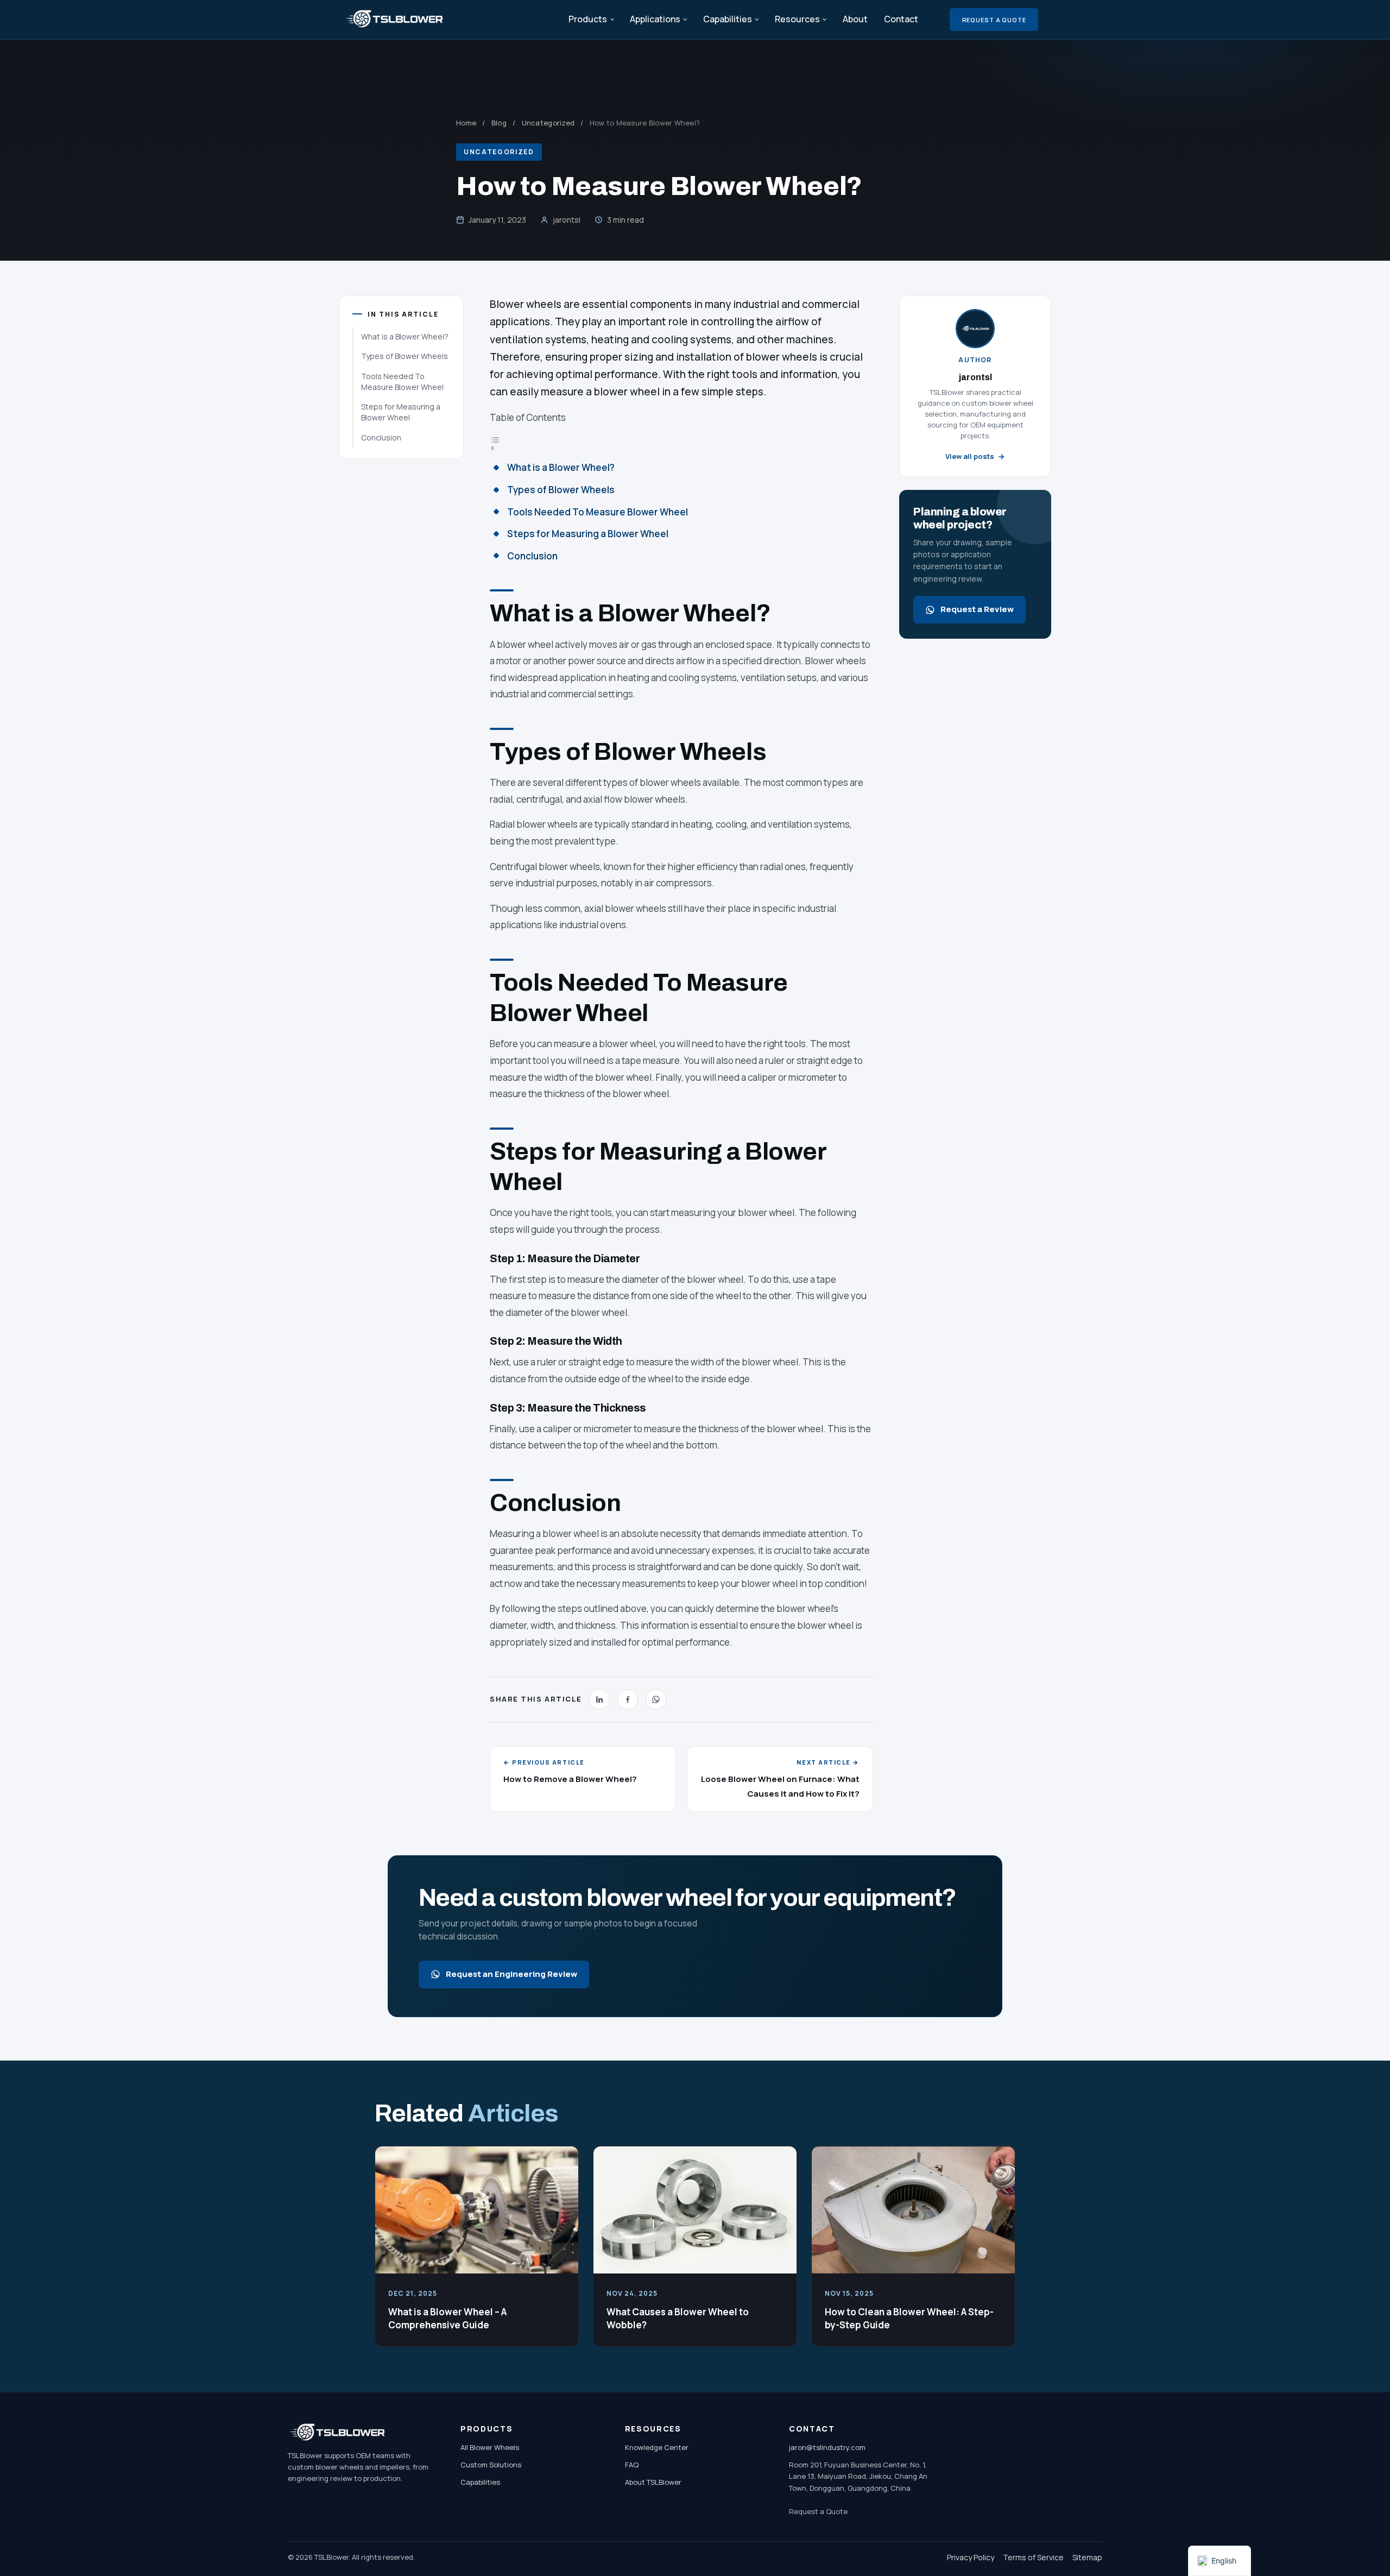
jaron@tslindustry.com (827, 2447)
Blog (499, 123)
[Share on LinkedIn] (599, 1699)
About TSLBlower (653, 2482)
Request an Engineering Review (511, 1974)
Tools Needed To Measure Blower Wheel (402, 382)
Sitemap (1087, 2557)
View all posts (970, 456)
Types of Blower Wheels (405, 356)
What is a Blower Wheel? (405, 336)
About (855, 19)
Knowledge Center (657, 2447)
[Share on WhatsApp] (656, 1699)
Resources (797, 19)
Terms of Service (1033, 2557)
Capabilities (728, 19)
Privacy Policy (971, 2557)
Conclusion (381, 437)
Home (466, 123)
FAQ (632, 2465)
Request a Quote (994, 20)
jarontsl (567, 220)
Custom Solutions (491, 2465)
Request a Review (977, 609)
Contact (901, 19)
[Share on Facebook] (628, 1699)
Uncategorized (548, 123)
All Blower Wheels (490, 2447)
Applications (655, 19)
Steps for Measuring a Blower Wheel (401, 412)
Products (588, 19)
